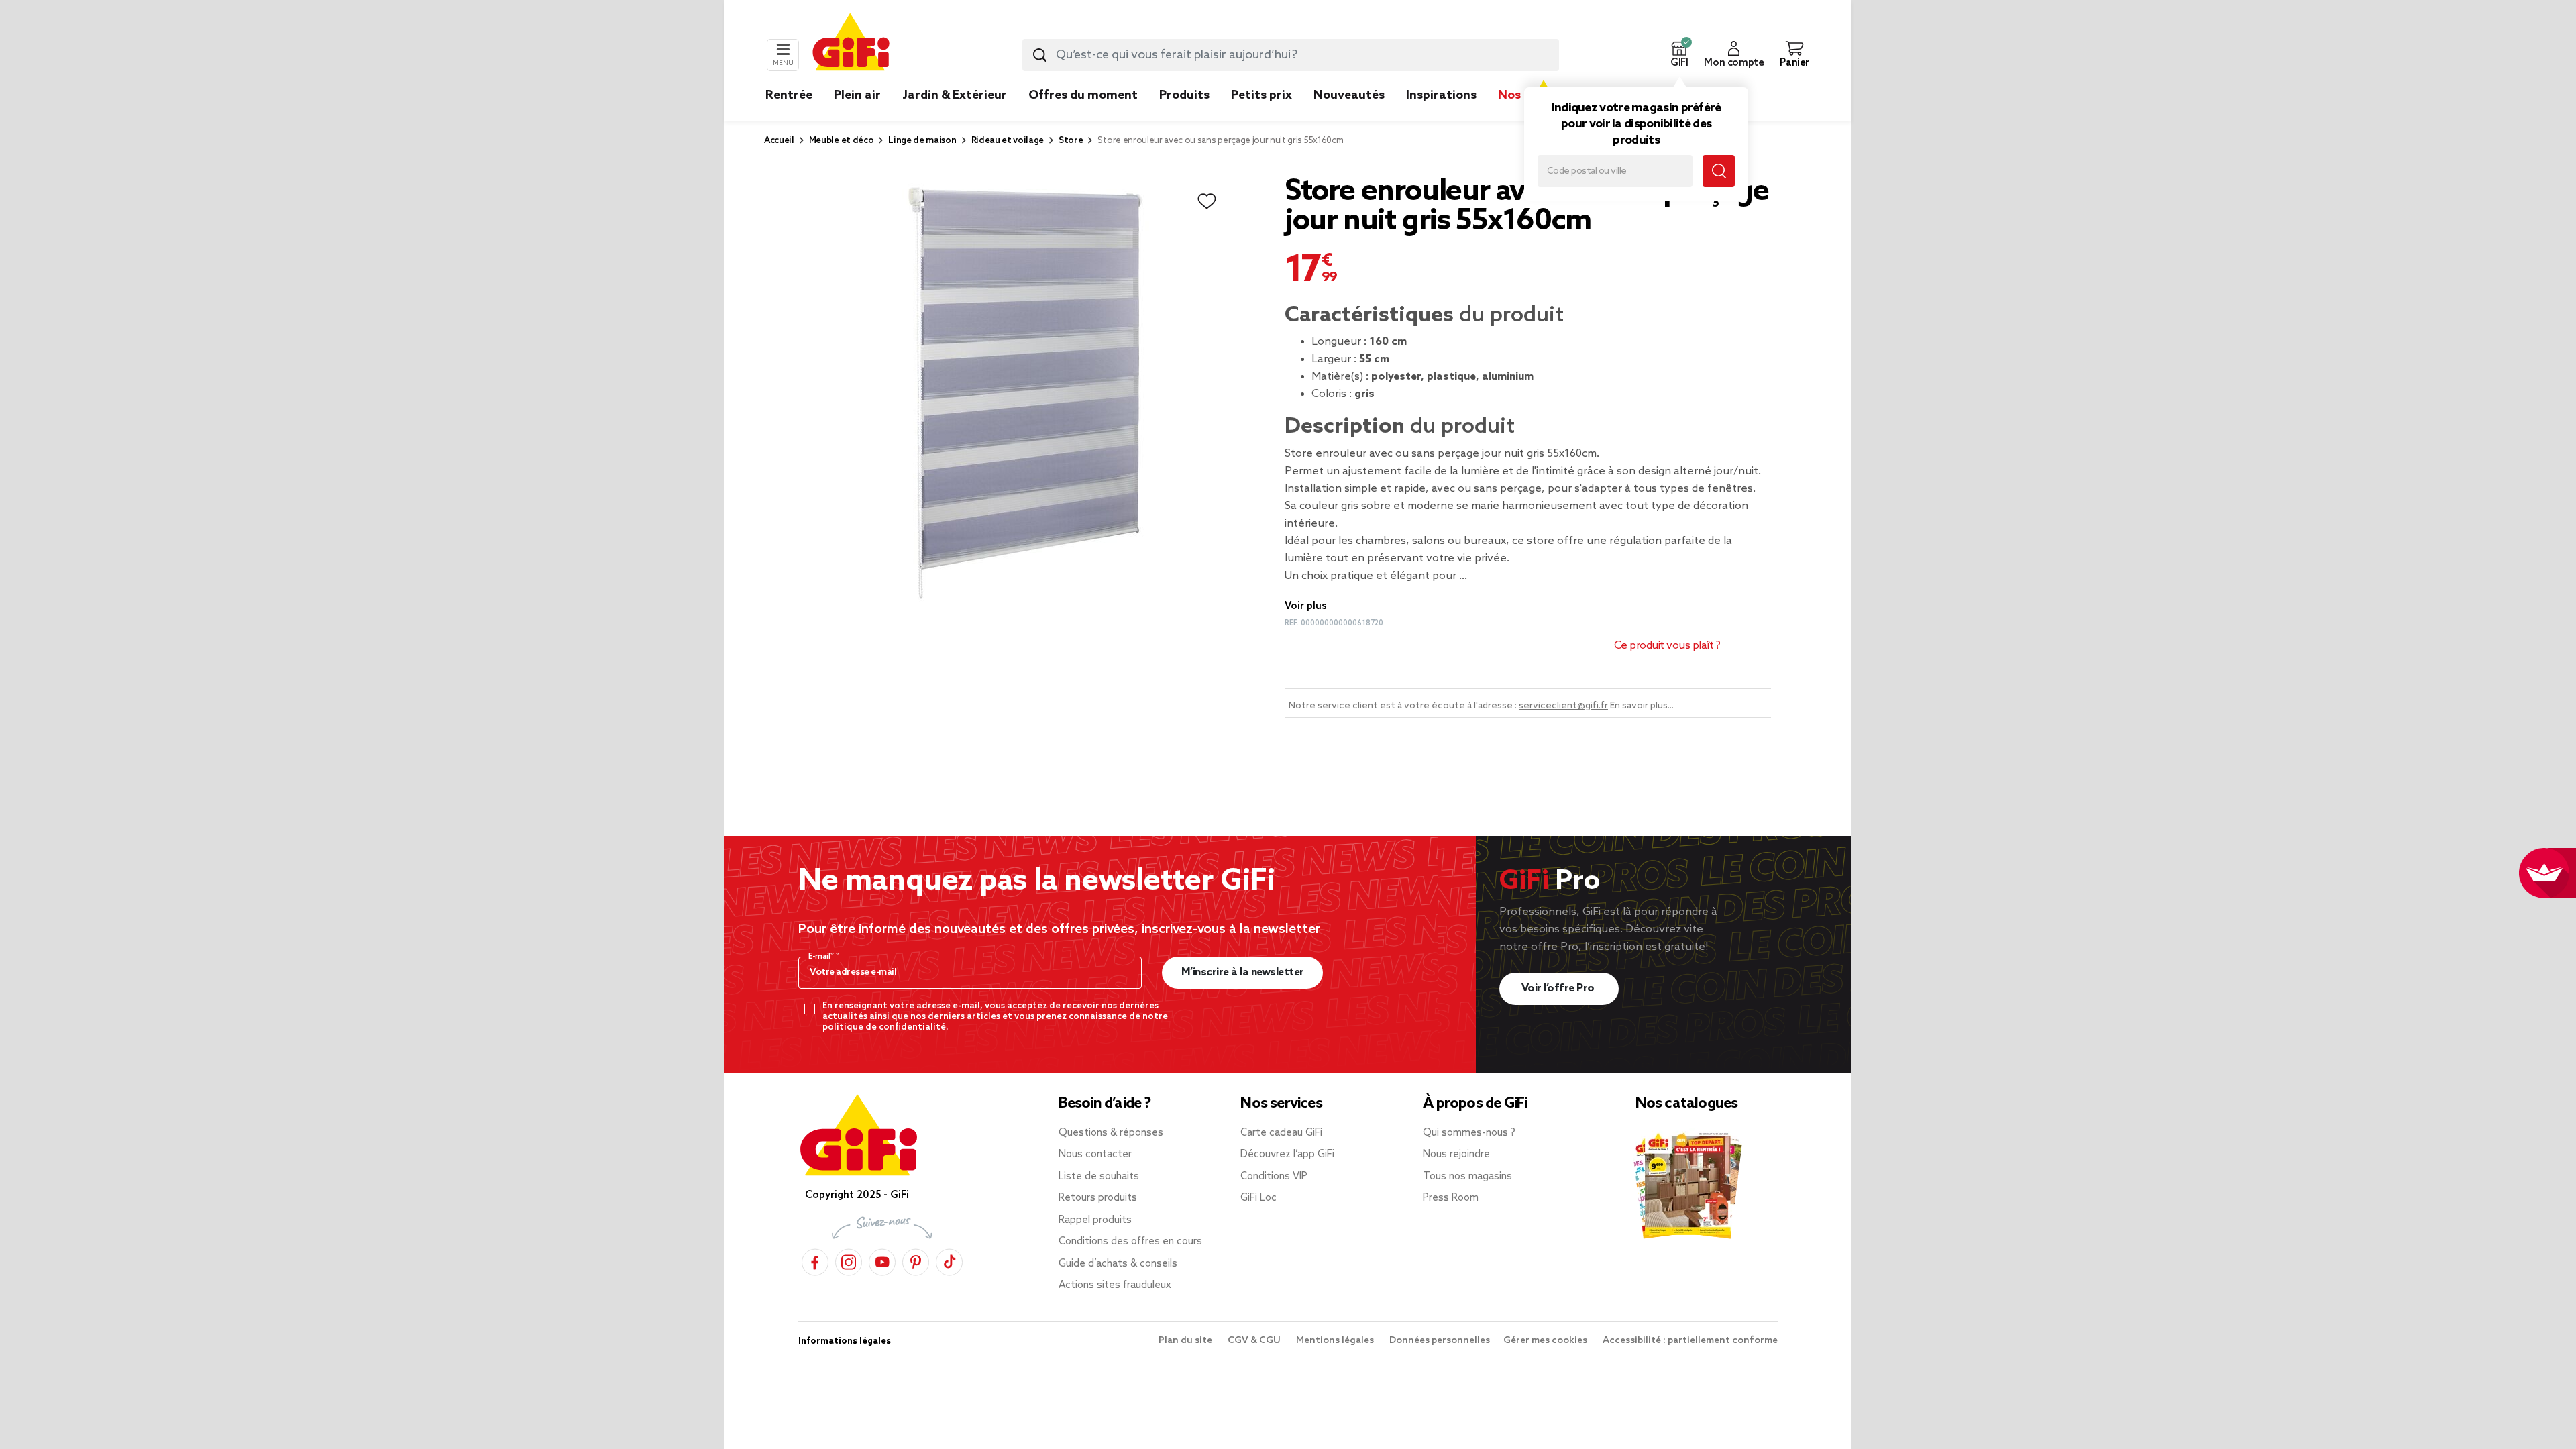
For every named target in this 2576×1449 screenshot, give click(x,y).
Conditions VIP (1274, 1177)
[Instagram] (849, 1260)
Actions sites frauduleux (1115, 1285)
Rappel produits (1095, 1220)
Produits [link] (1184, 95)
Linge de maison (922, 141)
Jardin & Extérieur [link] (955, 95)
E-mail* (822, 957)
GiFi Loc (1258, 1198)
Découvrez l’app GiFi (1287, 1155)
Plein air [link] (857, 95)
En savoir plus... (1642, 706)
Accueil (779, 141)
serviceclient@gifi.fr (1563, 706)
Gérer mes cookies (1546, 1341)
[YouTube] (882, 1260)
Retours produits (1098, 1198)
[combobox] (1291, 55)
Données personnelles (1440, 1341)
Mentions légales (1336, 1341)
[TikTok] (949, 1260)
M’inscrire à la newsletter (1243, 972)
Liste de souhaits (1099, 1177)
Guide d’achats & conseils (1118, 1264)
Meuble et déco (842, 141)
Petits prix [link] (1262, 95)
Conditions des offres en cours (1130, 1242)
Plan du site (1186, 1341)
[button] (1679, 55)
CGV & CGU (1255, 1341)
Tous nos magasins (1467, 1177)
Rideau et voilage (1008, 141)
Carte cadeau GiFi (1281, 1133)
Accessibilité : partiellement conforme (1690, 1341)
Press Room (1451, 1198)
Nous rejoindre (1456, 1155)
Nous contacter (1095, 1155)
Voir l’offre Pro (1559, 988)
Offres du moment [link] (1083, 95)
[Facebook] (815, 1260)
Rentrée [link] (789, 95)
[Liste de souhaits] (1207, 201)
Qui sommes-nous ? (1469, 1133)
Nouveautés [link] (1349, 95)
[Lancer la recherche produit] (1040, 55)
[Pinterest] (916, 1260)
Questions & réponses (1111, 1133)
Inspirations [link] (1441, 95)
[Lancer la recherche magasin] (1719, 171)
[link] (1184, 115)
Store (1071, 141)
